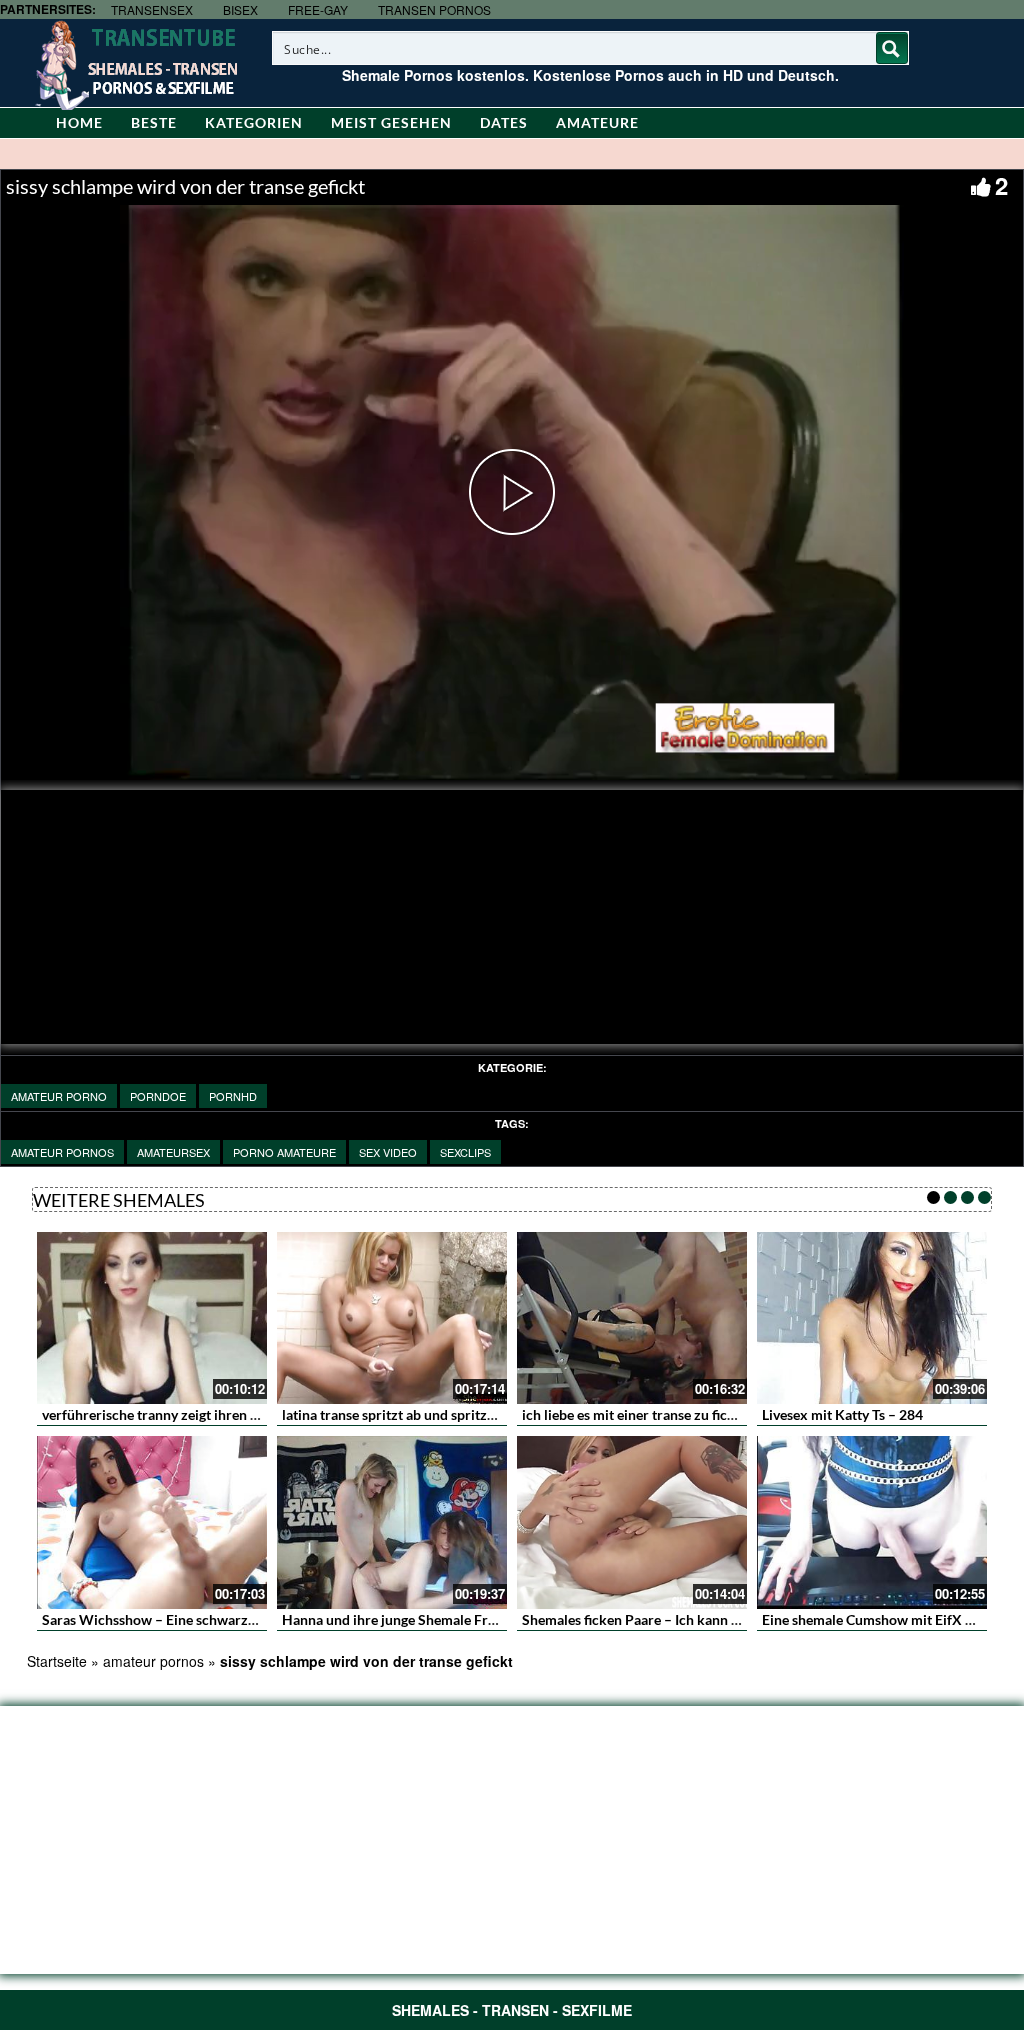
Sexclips (465, 1152)
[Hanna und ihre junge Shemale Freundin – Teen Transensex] (392, 1522)
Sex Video (388, 1152)
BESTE (154, 122)
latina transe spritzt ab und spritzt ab (396, 1414)
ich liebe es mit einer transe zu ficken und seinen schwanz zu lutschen (736, 1414)
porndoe (158, 1096)
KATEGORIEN (254, 122)
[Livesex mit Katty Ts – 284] (872, 1318)
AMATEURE (597, 122)
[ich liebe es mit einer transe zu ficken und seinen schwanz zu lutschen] (632, 1318)
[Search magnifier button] (892, 48)
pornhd (233, 1096)
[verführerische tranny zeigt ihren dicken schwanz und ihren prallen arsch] (152, 1318)
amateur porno (59, 1096)
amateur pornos (62, 1152)
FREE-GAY (318, 9)
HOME (79, 122)
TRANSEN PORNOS (434, 9)
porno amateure (284, 1152)
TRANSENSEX (152, 9)
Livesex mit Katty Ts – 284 (842, 1414)
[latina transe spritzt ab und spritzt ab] (392, 1318)
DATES (504, 122)
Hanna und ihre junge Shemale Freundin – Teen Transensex (464, 1619)
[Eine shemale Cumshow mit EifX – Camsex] (872, 1522)
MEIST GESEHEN (391, 122)
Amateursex (173, 1152)
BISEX (240, 9)
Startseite (57, 1661)
